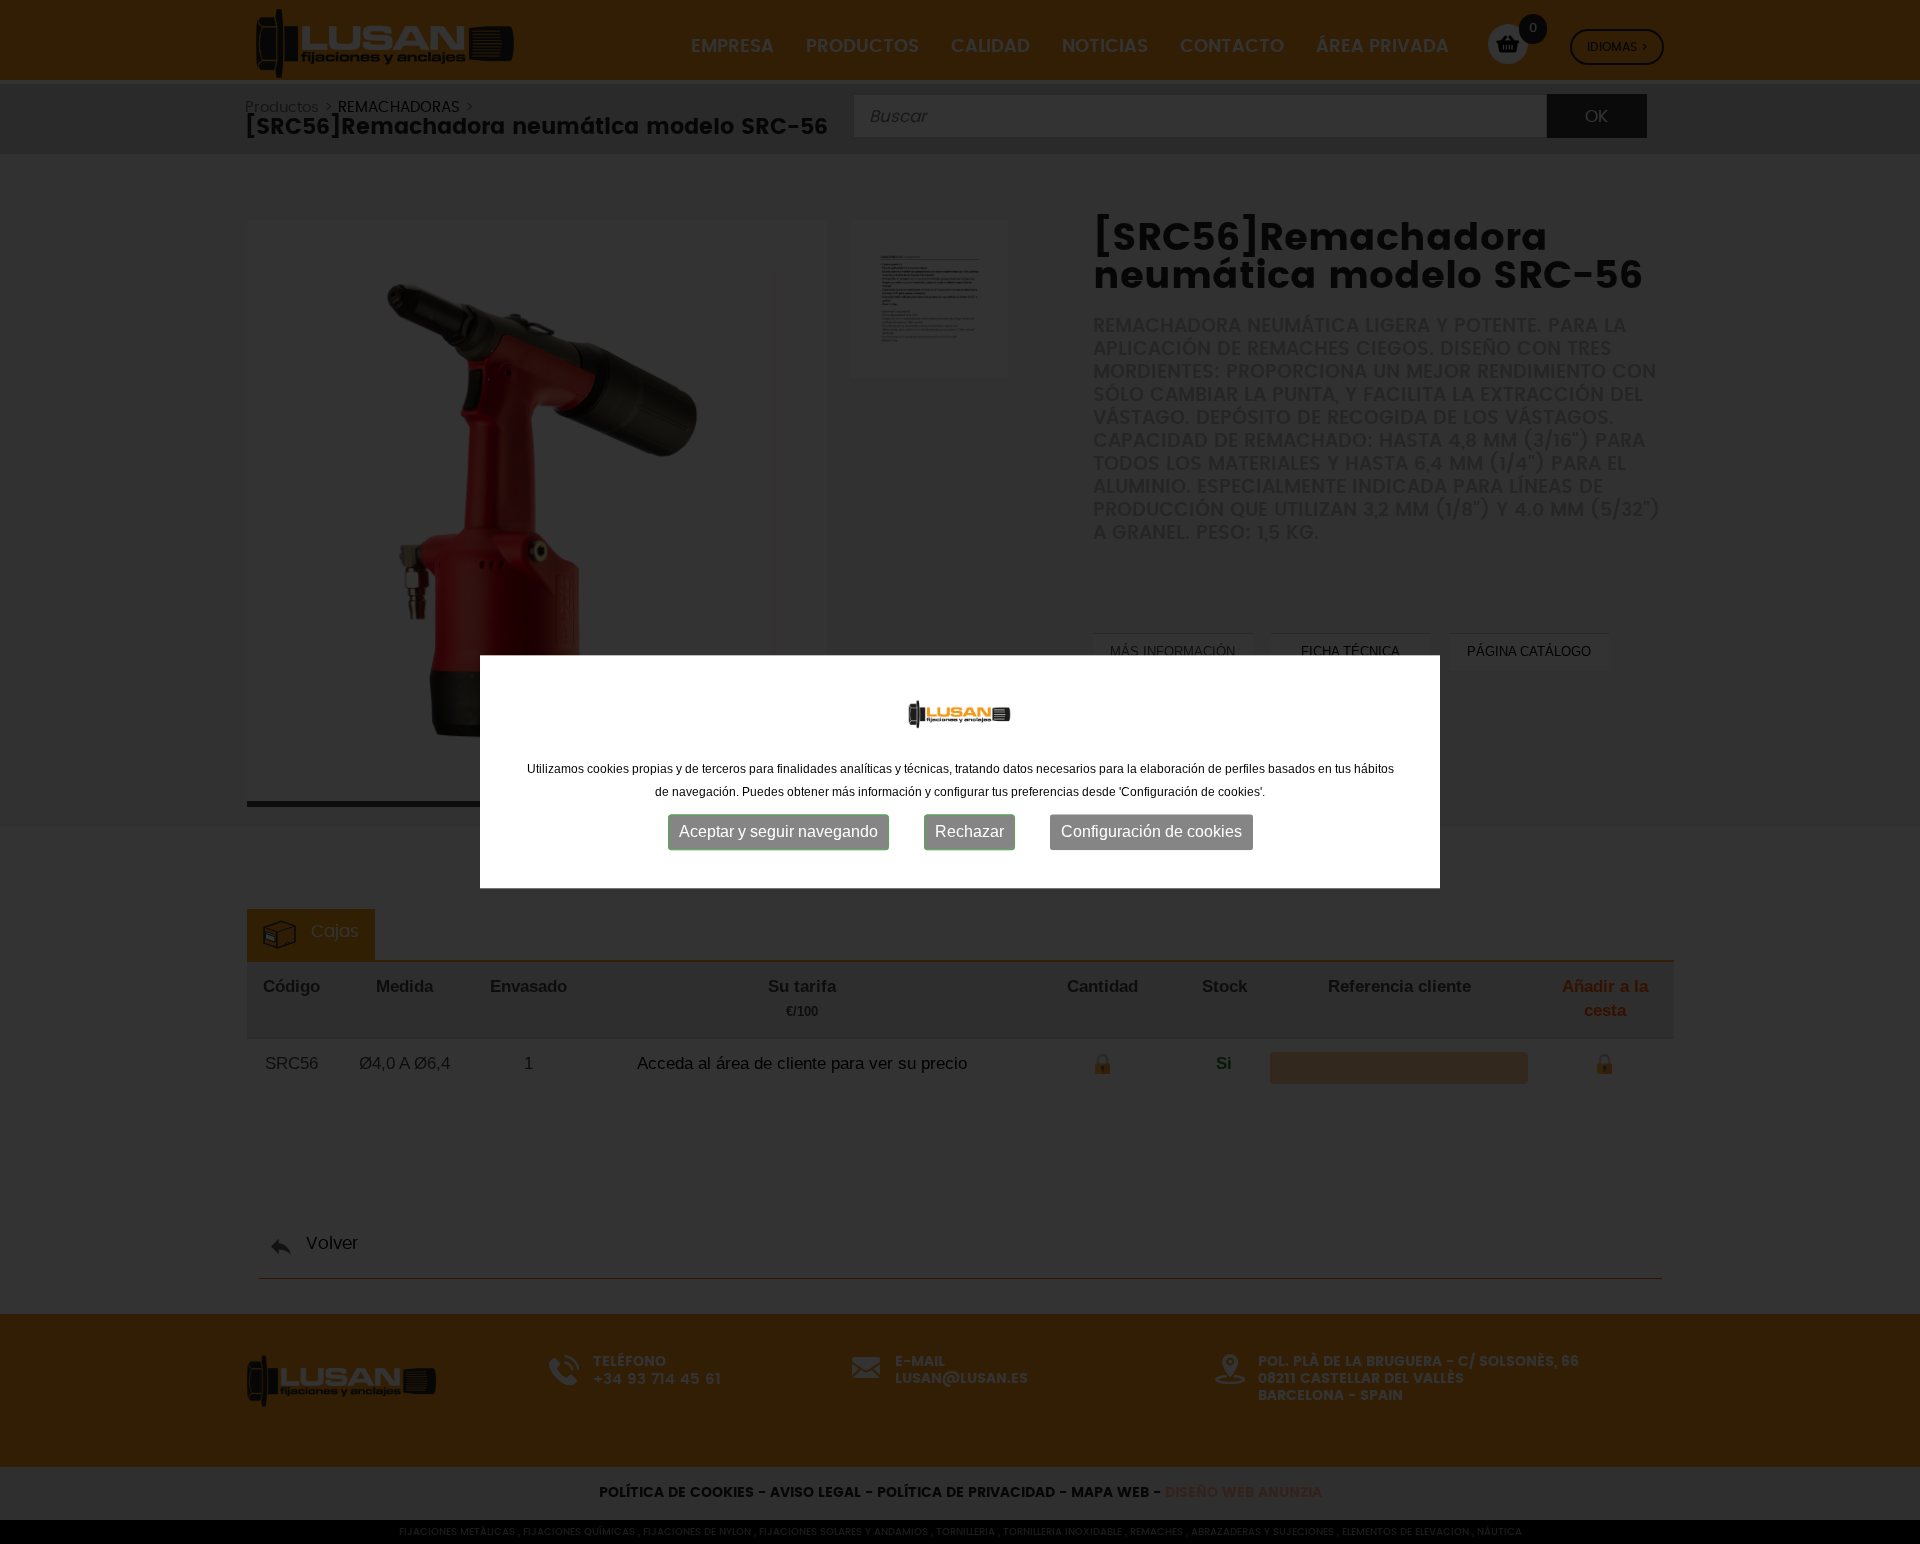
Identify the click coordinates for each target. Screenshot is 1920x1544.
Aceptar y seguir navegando (778, 831)
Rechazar (969, 831)
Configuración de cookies (1151, 831)
